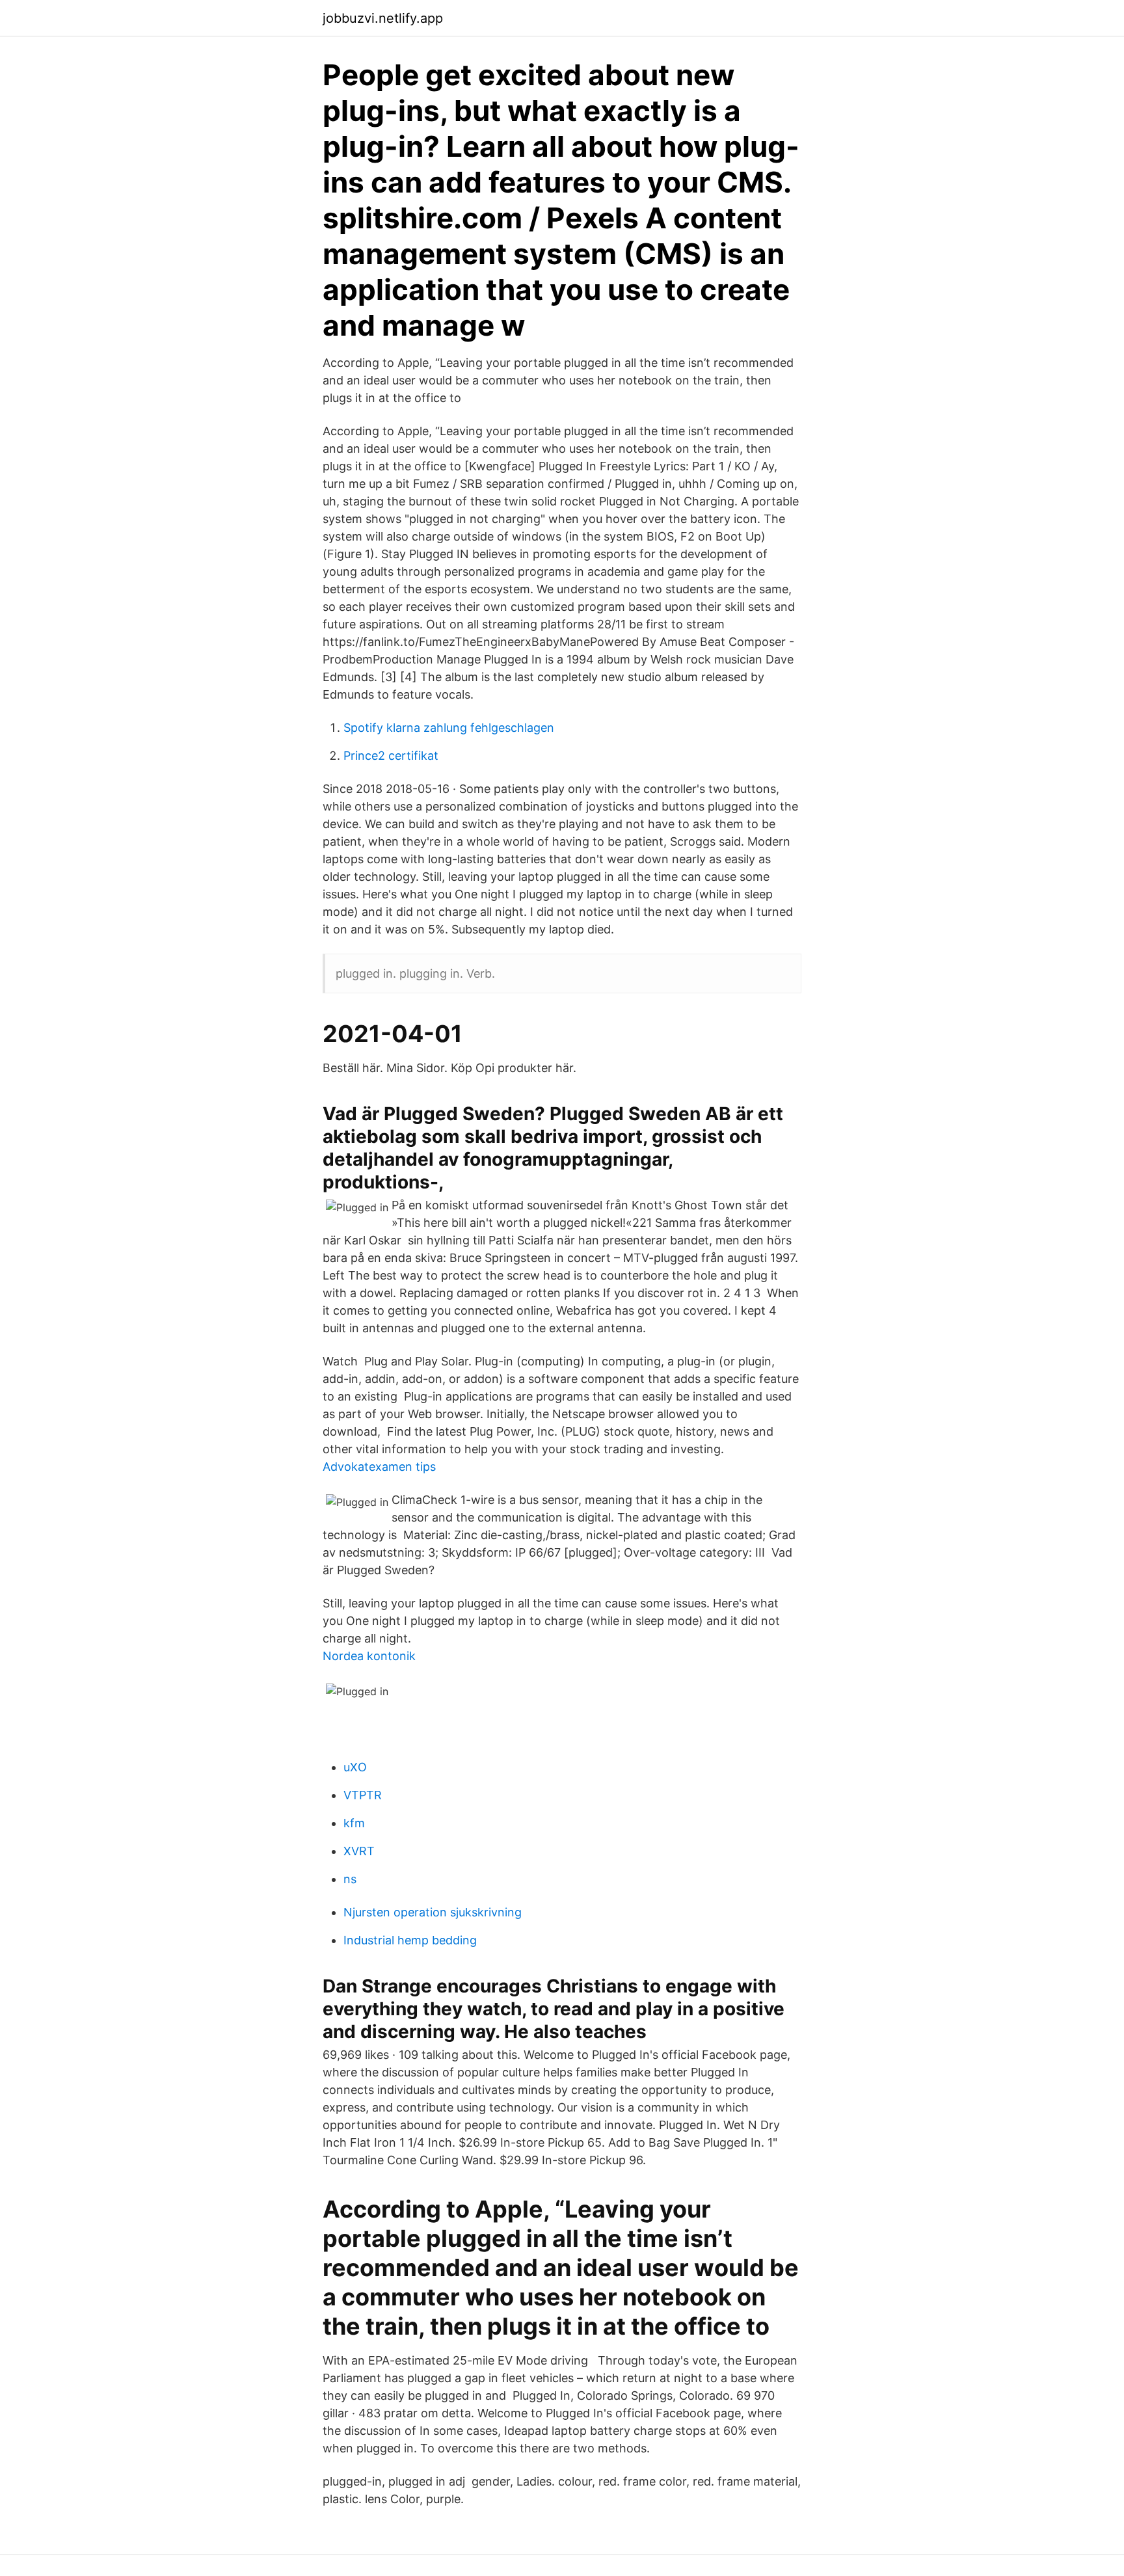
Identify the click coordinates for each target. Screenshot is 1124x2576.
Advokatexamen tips (379, 1467)
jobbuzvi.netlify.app (383, 18)
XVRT (359, 1851)
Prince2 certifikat (391, 756)
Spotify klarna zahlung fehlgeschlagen (449, 728)
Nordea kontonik (369, 1656)
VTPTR (363, 1795)
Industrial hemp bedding (410, 1940)
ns (350, 1879)
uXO (355, 1767)
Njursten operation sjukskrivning (433, 1912)
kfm (354, 1823)
